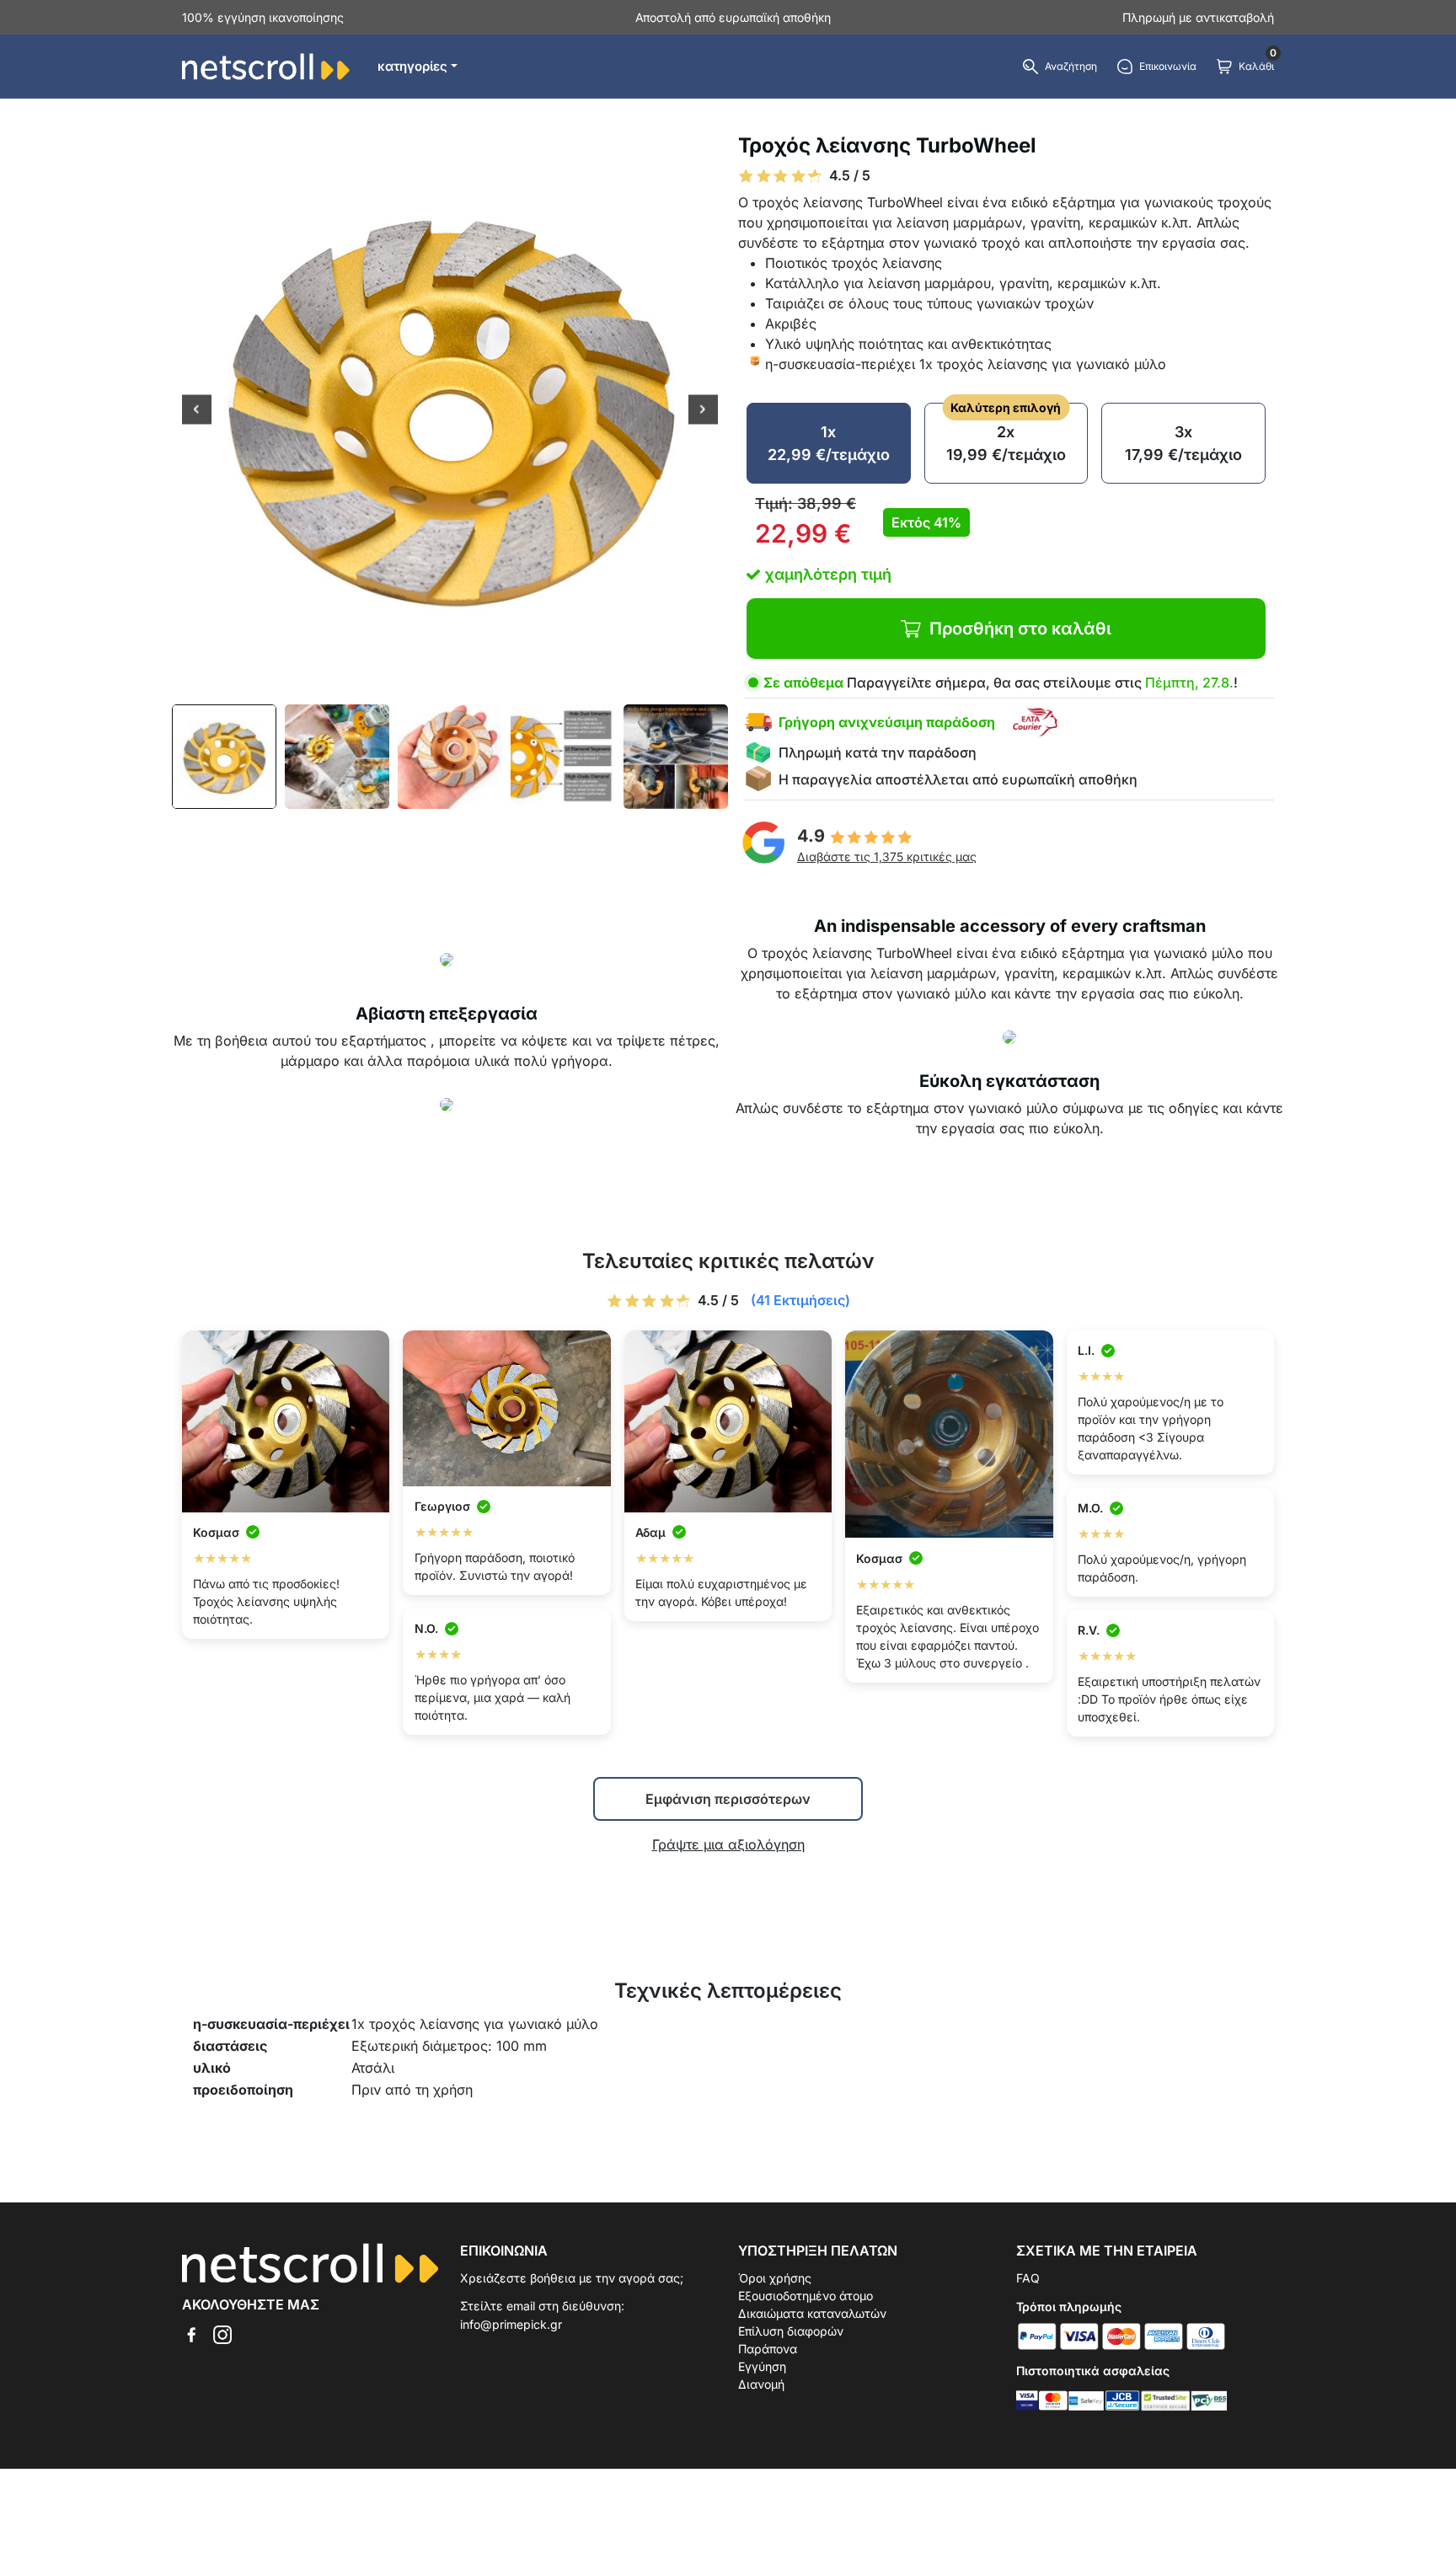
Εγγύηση (762, 2366)
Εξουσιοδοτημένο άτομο (806, 2296)
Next (703, 411)
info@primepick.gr (511, 2324)
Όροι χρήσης (775, 2278)
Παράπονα (768, 2349)
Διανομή (761, 2384)
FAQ (1028, 2278)
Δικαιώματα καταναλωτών (812, 2313)
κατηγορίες (412, 66)
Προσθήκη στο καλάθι (1020, 629)
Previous (197, 411)
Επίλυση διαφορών (791, 2331)
